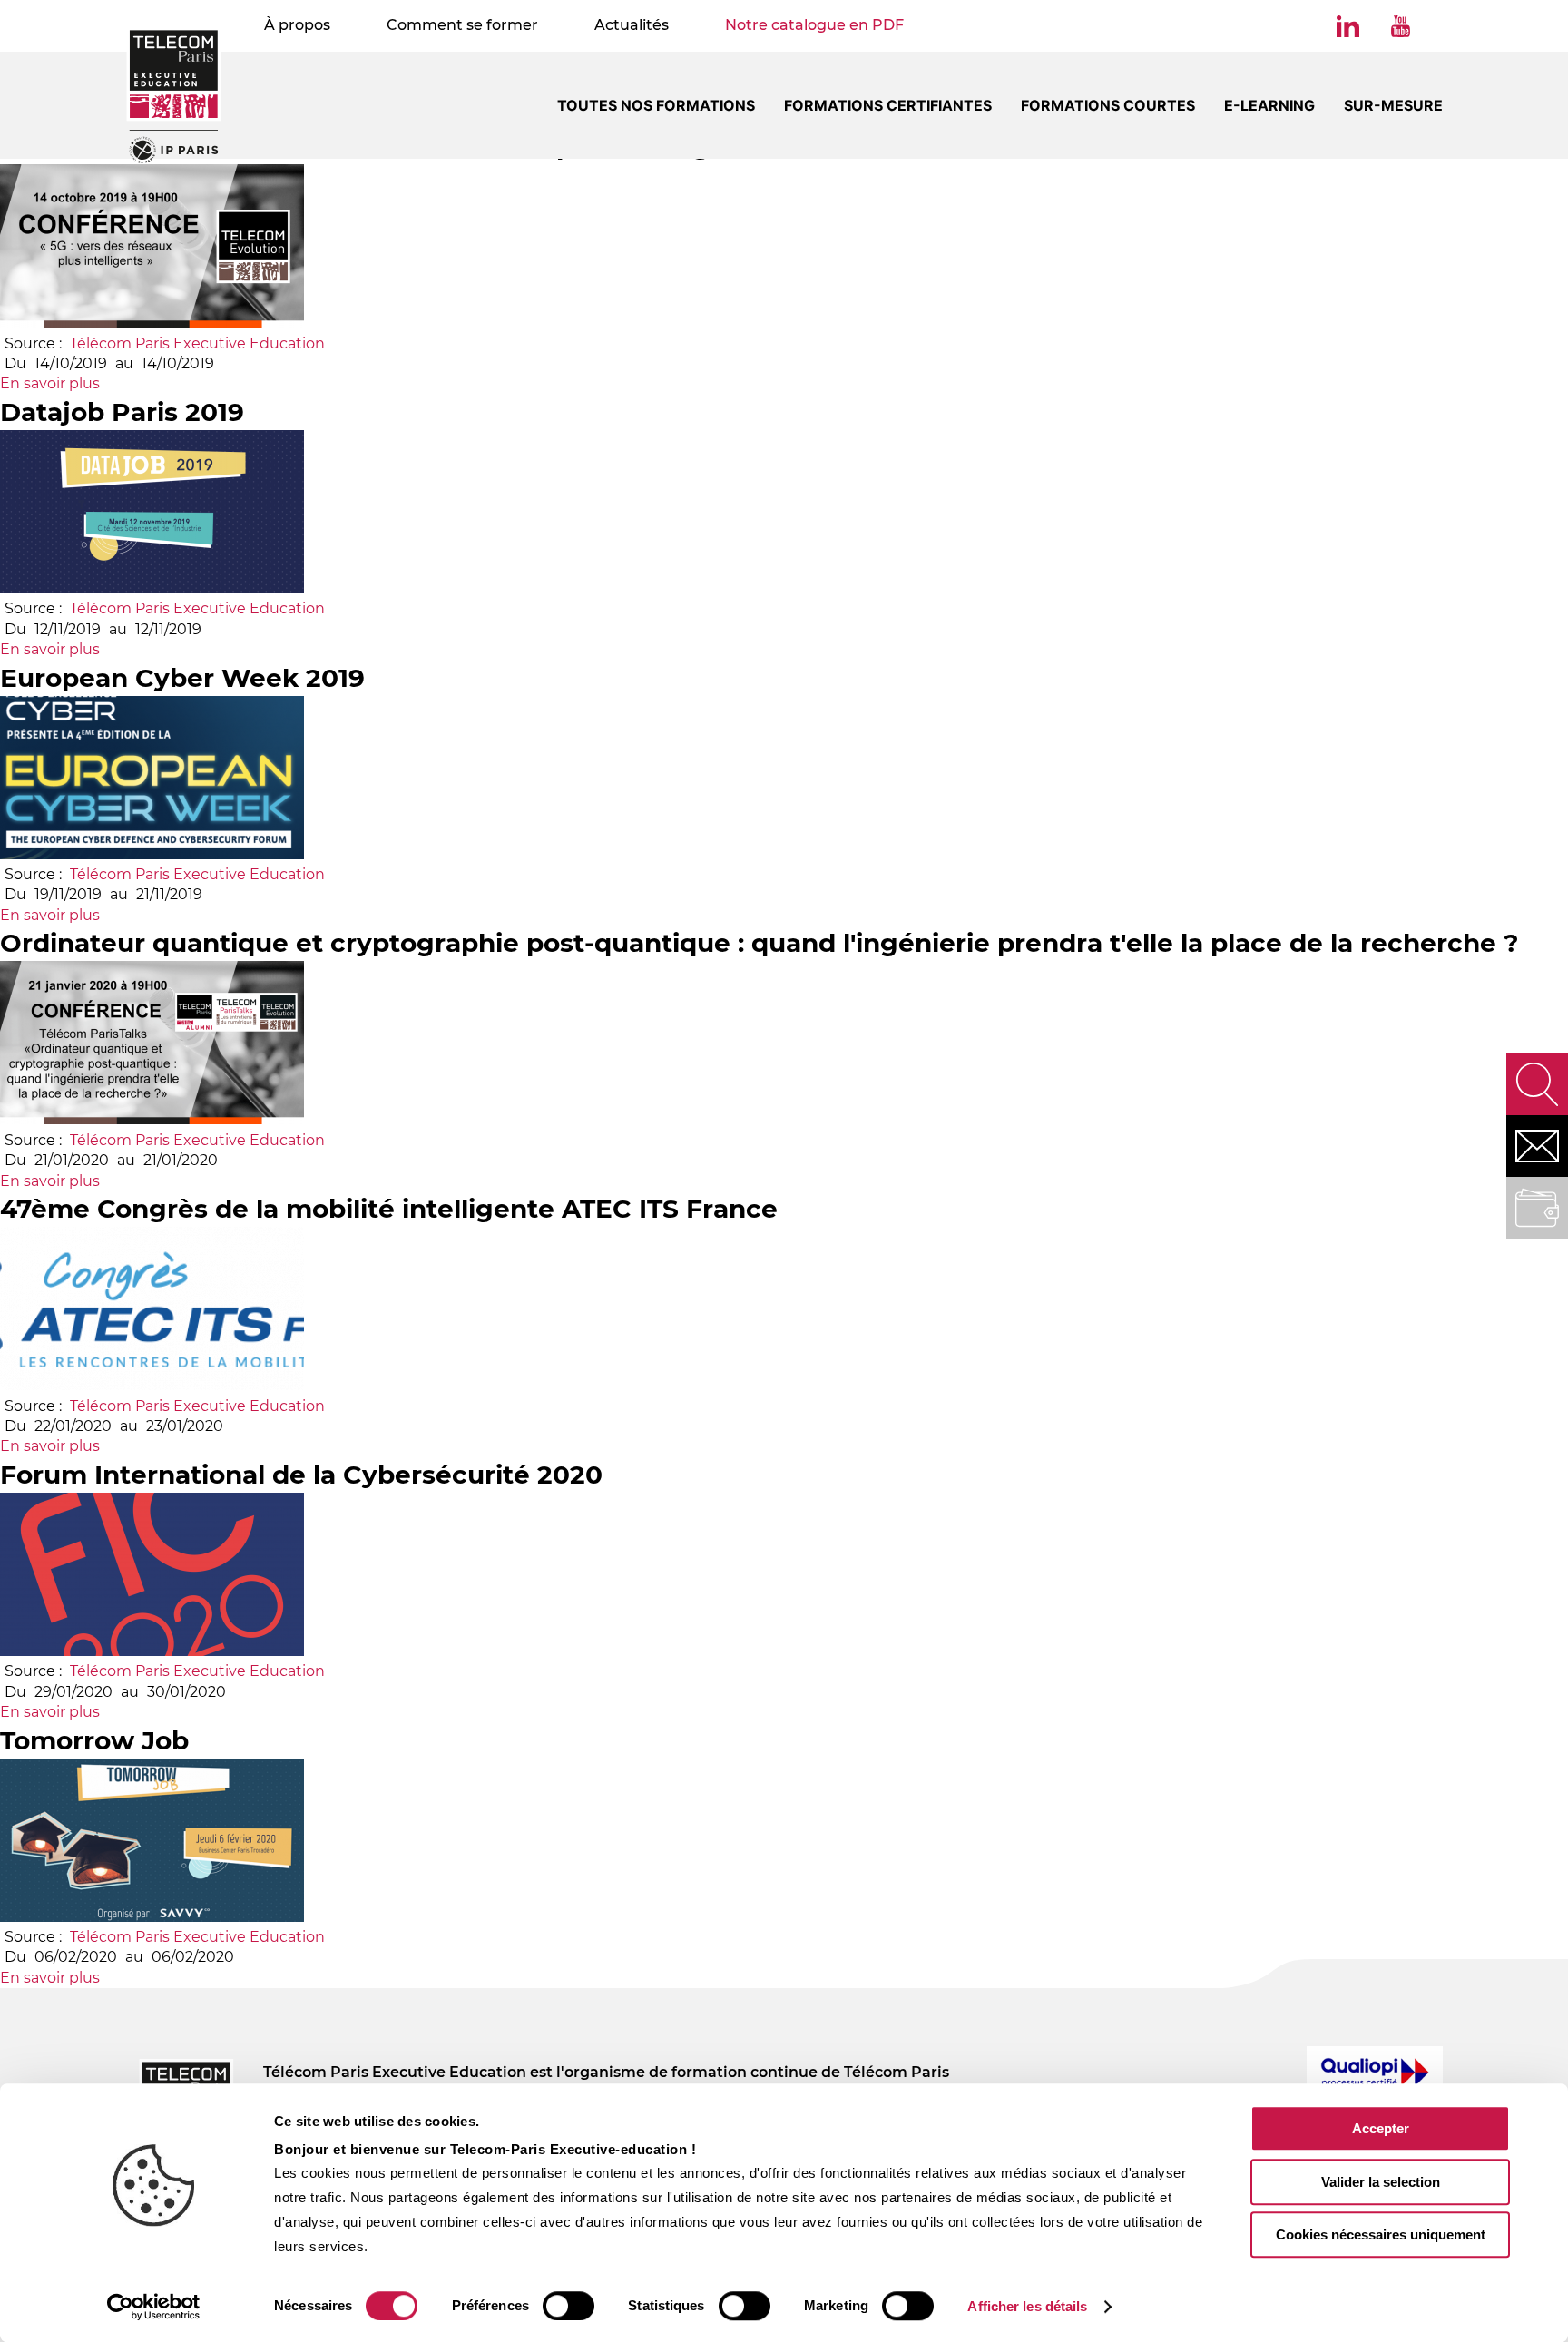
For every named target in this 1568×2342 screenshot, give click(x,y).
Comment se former (462, 25)
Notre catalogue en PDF (814, 25)
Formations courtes (1108, 105)
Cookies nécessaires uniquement (1381, 2234)
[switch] (568, 2306)
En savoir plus (50, 383)
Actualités (632, 25)
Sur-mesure (1393, 105)
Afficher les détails (1027, 2306)
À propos (297, 25)
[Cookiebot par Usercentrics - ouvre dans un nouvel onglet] (154, 2307)
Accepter (1381, 2128)
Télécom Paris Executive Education (197, 343)
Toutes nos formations (656, 105)
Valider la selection (1381, 2182)
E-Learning (1269, 105)
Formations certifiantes (888, 105)
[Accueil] (174, 95)
